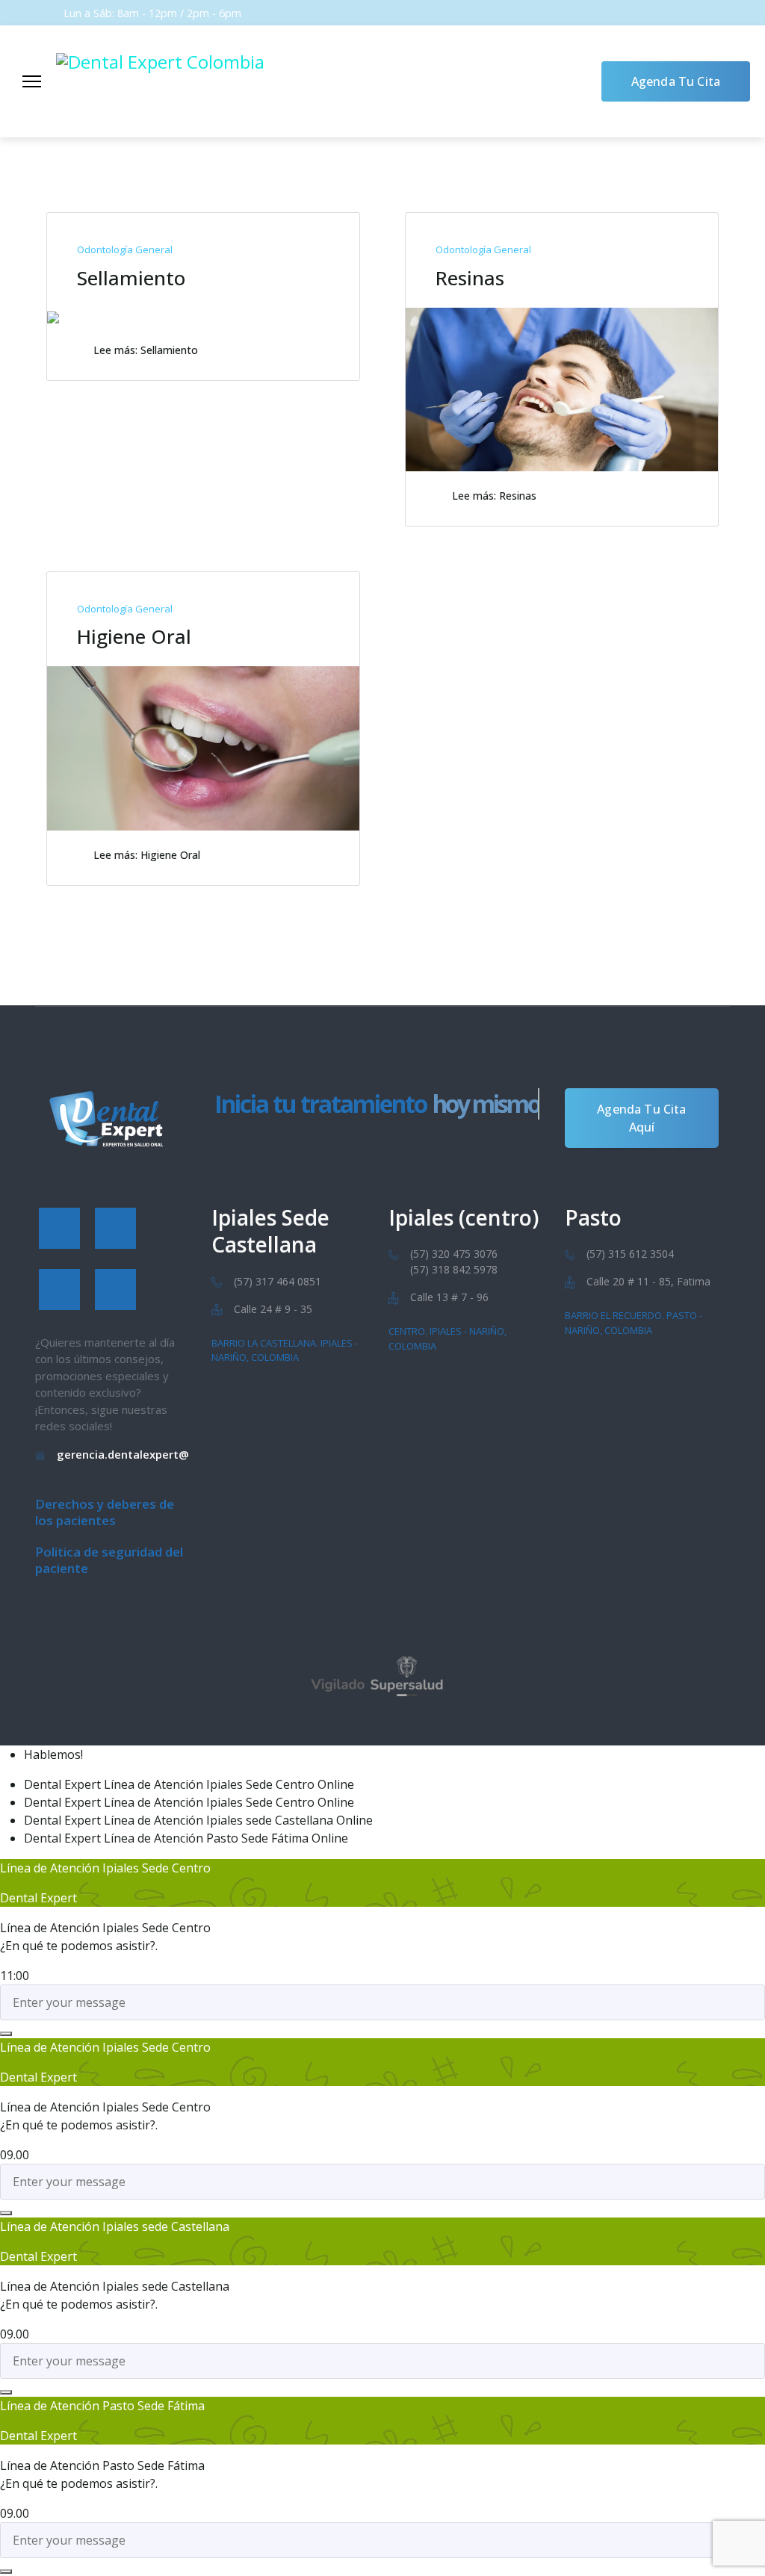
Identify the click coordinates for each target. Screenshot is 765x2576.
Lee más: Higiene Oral (147, 855)
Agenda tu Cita (676, 81)
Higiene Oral (134, 636)
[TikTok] (115, 1289)
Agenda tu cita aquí (641, 1118)
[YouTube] (59, 1289)
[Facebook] (59, 1228)
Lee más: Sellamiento (146, 350)
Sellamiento (131, 278)
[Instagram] (115, 1228)
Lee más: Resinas (494, 496)
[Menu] (32, 81)
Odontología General (125, 249)
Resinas (470, 278)
